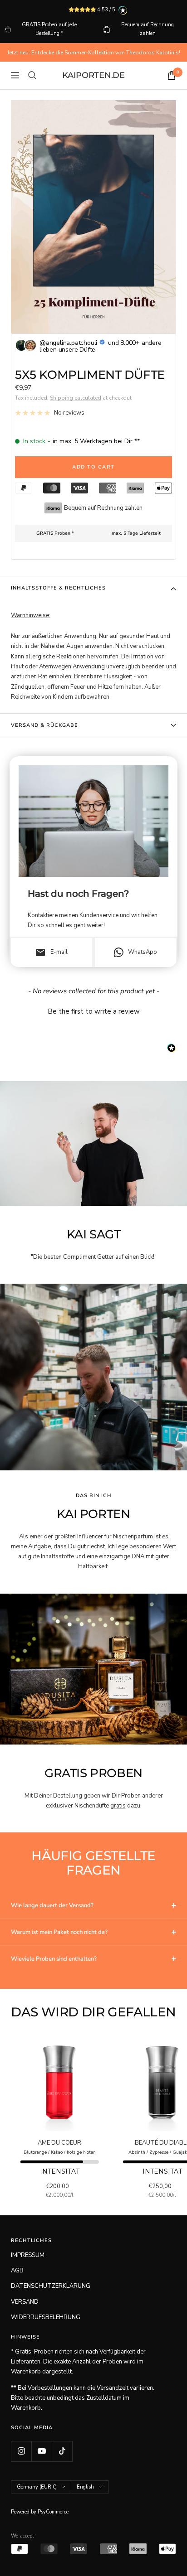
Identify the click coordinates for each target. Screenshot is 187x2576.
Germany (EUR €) (37, 2487)
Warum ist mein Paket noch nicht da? (59, 1932)
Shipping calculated (76, 398)
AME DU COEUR (59, 2143)
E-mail (51, 952)
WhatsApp (143, 952)
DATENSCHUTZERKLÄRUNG (51, 2286)
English (85, 2487)
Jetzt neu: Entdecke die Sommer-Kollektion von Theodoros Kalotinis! (94, 53)
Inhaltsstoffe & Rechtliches (58, 588)
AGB (17, 2271)
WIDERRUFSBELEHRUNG (46, 2317)
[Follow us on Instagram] (21, 2451)
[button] (93, 1010)
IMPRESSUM (28, 2255)
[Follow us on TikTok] (62, 2451)
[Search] (32, 75)
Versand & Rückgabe (44, 725)
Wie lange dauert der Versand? (52, 1905)
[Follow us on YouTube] (42, 2451)
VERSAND (25, 2302)
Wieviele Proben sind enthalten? (54, 1959)
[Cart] (172, 75)
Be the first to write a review (94, 1011)
